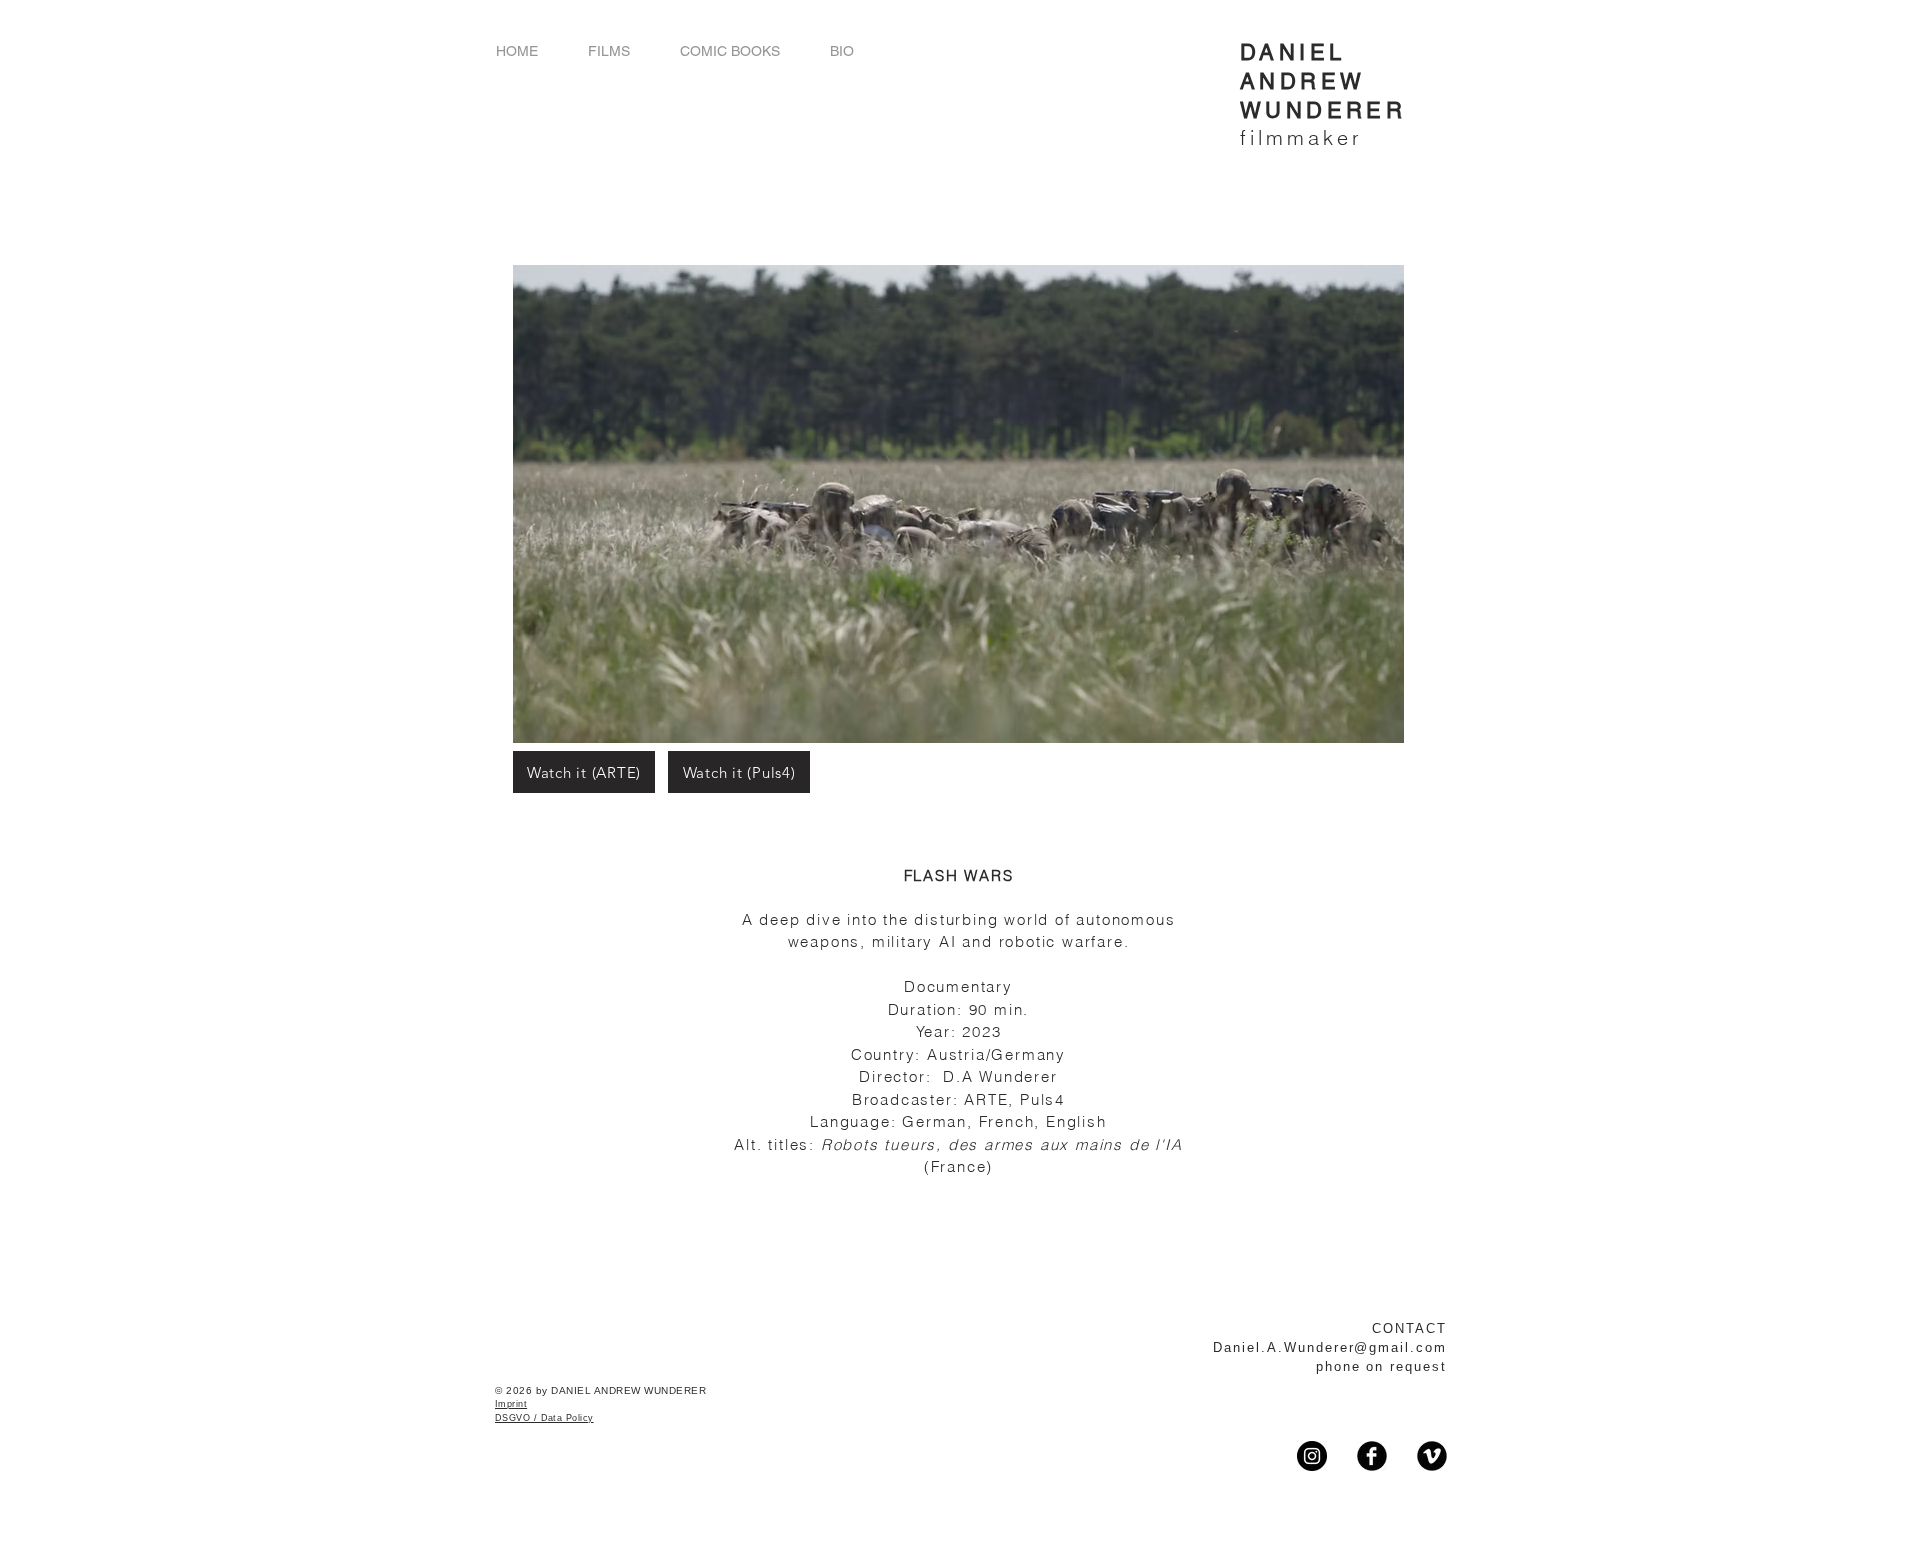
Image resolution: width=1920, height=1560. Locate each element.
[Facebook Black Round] (1372, 1456)
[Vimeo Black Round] (1432, 1456)
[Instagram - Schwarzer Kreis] (1312, 1456)
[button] (609, 51)
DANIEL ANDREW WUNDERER (1323, 81)
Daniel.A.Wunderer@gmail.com (1330, 1347)
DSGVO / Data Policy (544, 1418)
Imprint (511, 1404)
